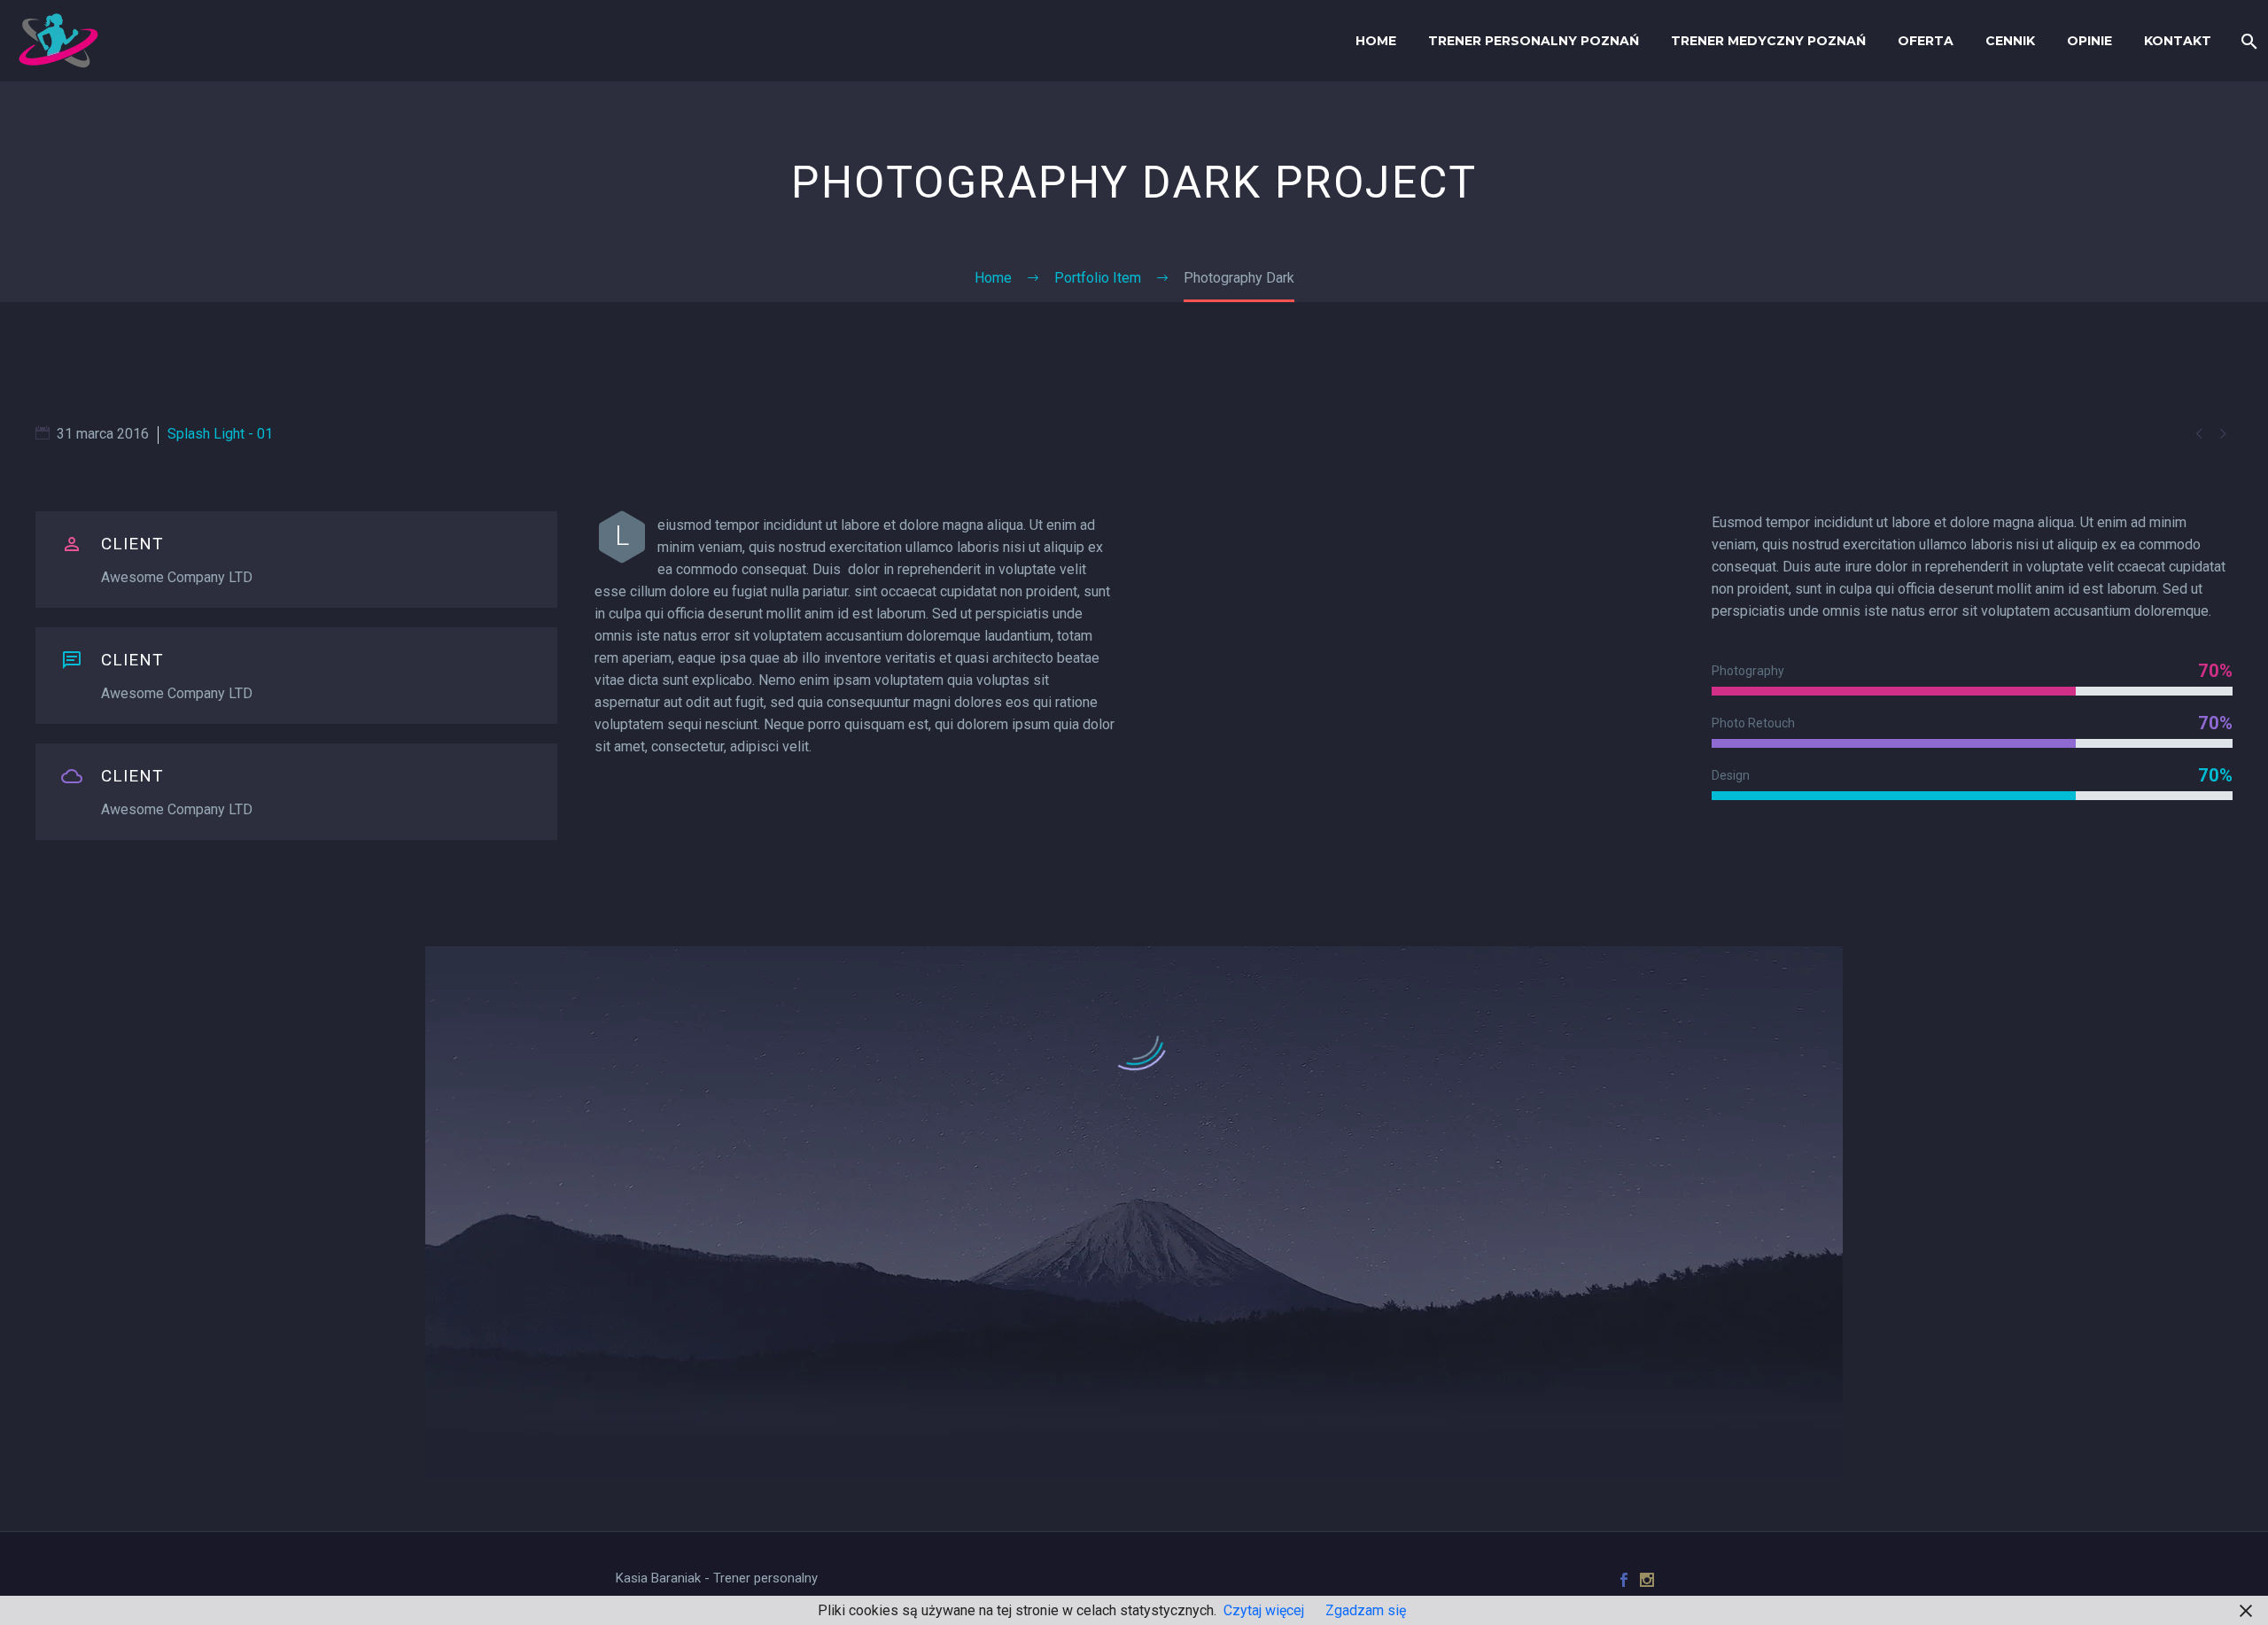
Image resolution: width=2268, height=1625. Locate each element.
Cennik (2010, 41)
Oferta (1926, 41)
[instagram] (1647, 1580)
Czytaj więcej (1264, 1610)
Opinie (2089, 41)
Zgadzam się (1366, 1610)
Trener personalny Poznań (1534, 41)
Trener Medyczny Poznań (1768, 41)
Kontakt (2178, 41)
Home (1376, 41)
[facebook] (1624, 1580)
